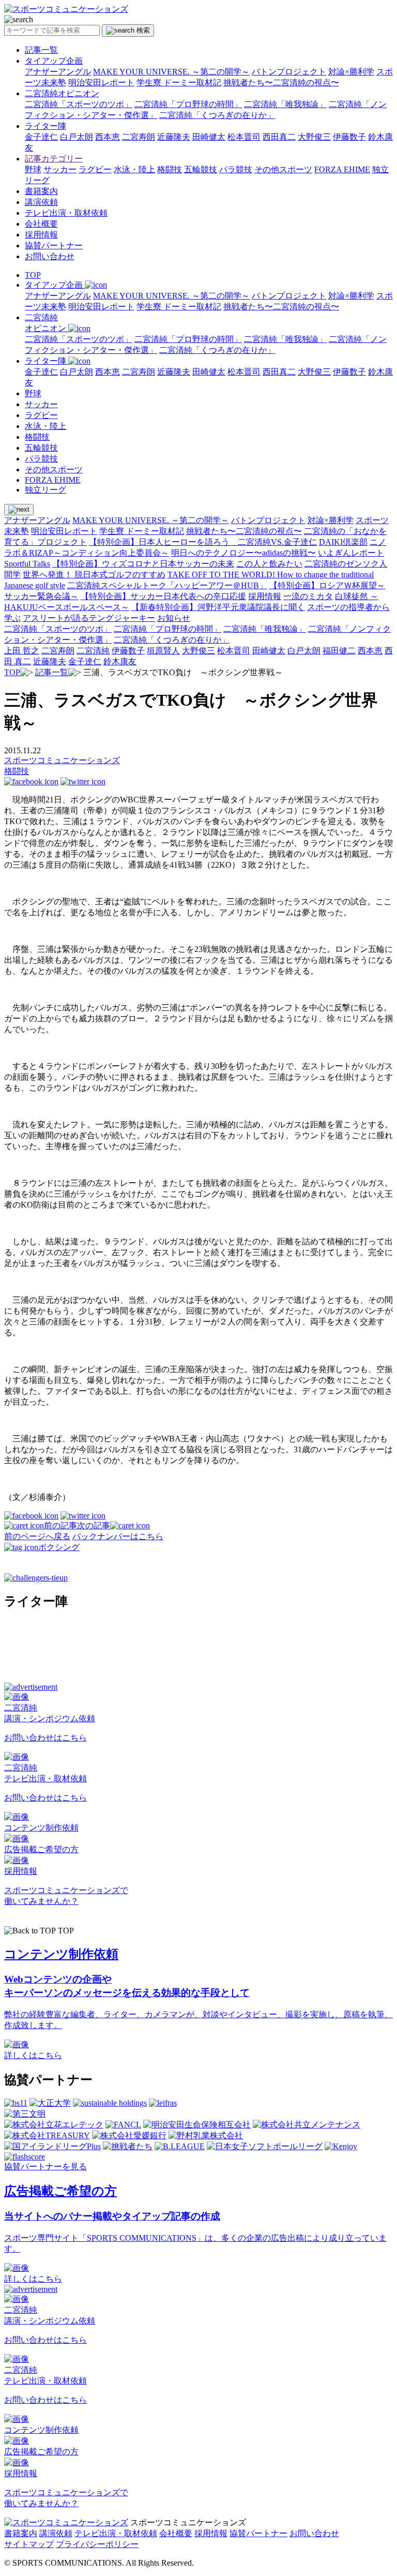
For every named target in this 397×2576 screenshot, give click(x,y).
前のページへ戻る (37, 1536)
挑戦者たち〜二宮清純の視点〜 (281, 83)
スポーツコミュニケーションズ (62, 760)
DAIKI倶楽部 (343, 542)
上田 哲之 (22, 651)
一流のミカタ (308, 596)
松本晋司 (244, 137)
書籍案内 (41, 191)
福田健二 (339, 651)
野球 (33, 169)
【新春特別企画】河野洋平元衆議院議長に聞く (218, 607)
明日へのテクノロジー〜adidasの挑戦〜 (243, 553)
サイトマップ (29, 2544)
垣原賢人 (163, 651)
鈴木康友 (120, 661)
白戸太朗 (77, 137)
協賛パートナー (54, 245)
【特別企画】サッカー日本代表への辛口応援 (163, 596)
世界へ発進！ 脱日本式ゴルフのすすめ (94, 575)
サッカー (60, 169)
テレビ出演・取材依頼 (66, 213)
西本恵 (108, 137)
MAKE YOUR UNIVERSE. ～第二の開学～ (171, 72)
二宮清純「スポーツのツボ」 (79, 104)
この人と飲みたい (269, 564)
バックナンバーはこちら (118, 1536)
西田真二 (279, 137)
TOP (33, 275)
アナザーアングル (58, 72)
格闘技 (170, 169)
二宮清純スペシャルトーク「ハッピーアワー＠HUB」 (167, 585)
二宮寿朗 (139, 137)
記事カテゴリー (54, 159)
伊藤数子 (349, 137)
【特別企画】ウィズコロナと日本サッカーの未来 (143, 564)
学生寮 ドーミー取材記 (179, 83)
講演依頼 (41, 202)
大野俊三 (314, 137)
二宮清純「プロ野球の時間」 (188, 104)
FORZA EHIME (342, 169)
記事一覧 (41, 50)
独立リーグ (45, 490)
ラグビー (95, 169)
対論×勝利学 (351, 72)
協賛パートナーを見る (45, 2166)
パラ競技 (236, 169)
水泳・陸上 (134, 169)
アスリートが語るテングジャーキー (89, 618)
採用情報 (41, 235)
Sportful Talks (27, 564)
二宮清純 (93, 651)
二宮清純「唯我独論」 (285, 104)
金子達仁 (41, 137)
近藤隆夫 (174, 137)
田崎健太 (209, 137)
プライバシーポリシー (97, 2544)
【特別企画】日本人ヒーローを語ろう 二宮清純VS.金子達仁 (203, 542)
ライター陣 (45, 126)
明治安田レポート (101, 83)
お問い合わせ (50, 256)
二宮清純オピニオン (62, 93)
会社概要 (41, 224)
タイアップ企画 (54, 61)
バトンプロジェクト (289, 72)
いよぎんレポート (351, 553)
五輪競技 (201, 169)
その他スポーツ (283, 169)
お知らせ (174, 618)
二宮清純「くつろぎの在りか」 (217, 115)
